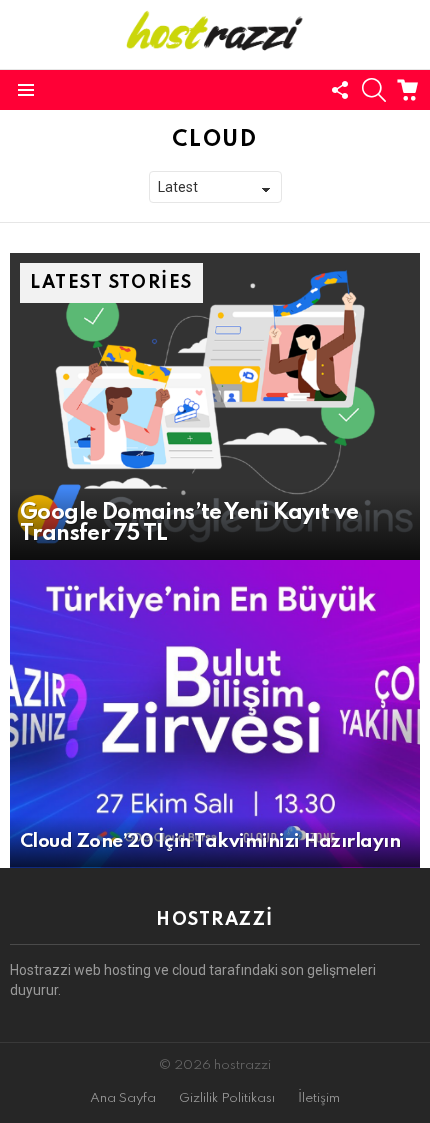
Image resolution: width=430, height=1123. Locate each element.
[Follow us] (340, 90)
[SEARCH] (374, 90)
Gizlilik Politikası (227, 1098)
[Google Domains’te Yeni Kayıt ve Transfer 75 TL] (215, 407)
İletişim (319, 1098)
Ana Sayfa (123, 1098)
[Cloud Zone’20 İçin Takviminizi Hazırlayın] (215, 714)
